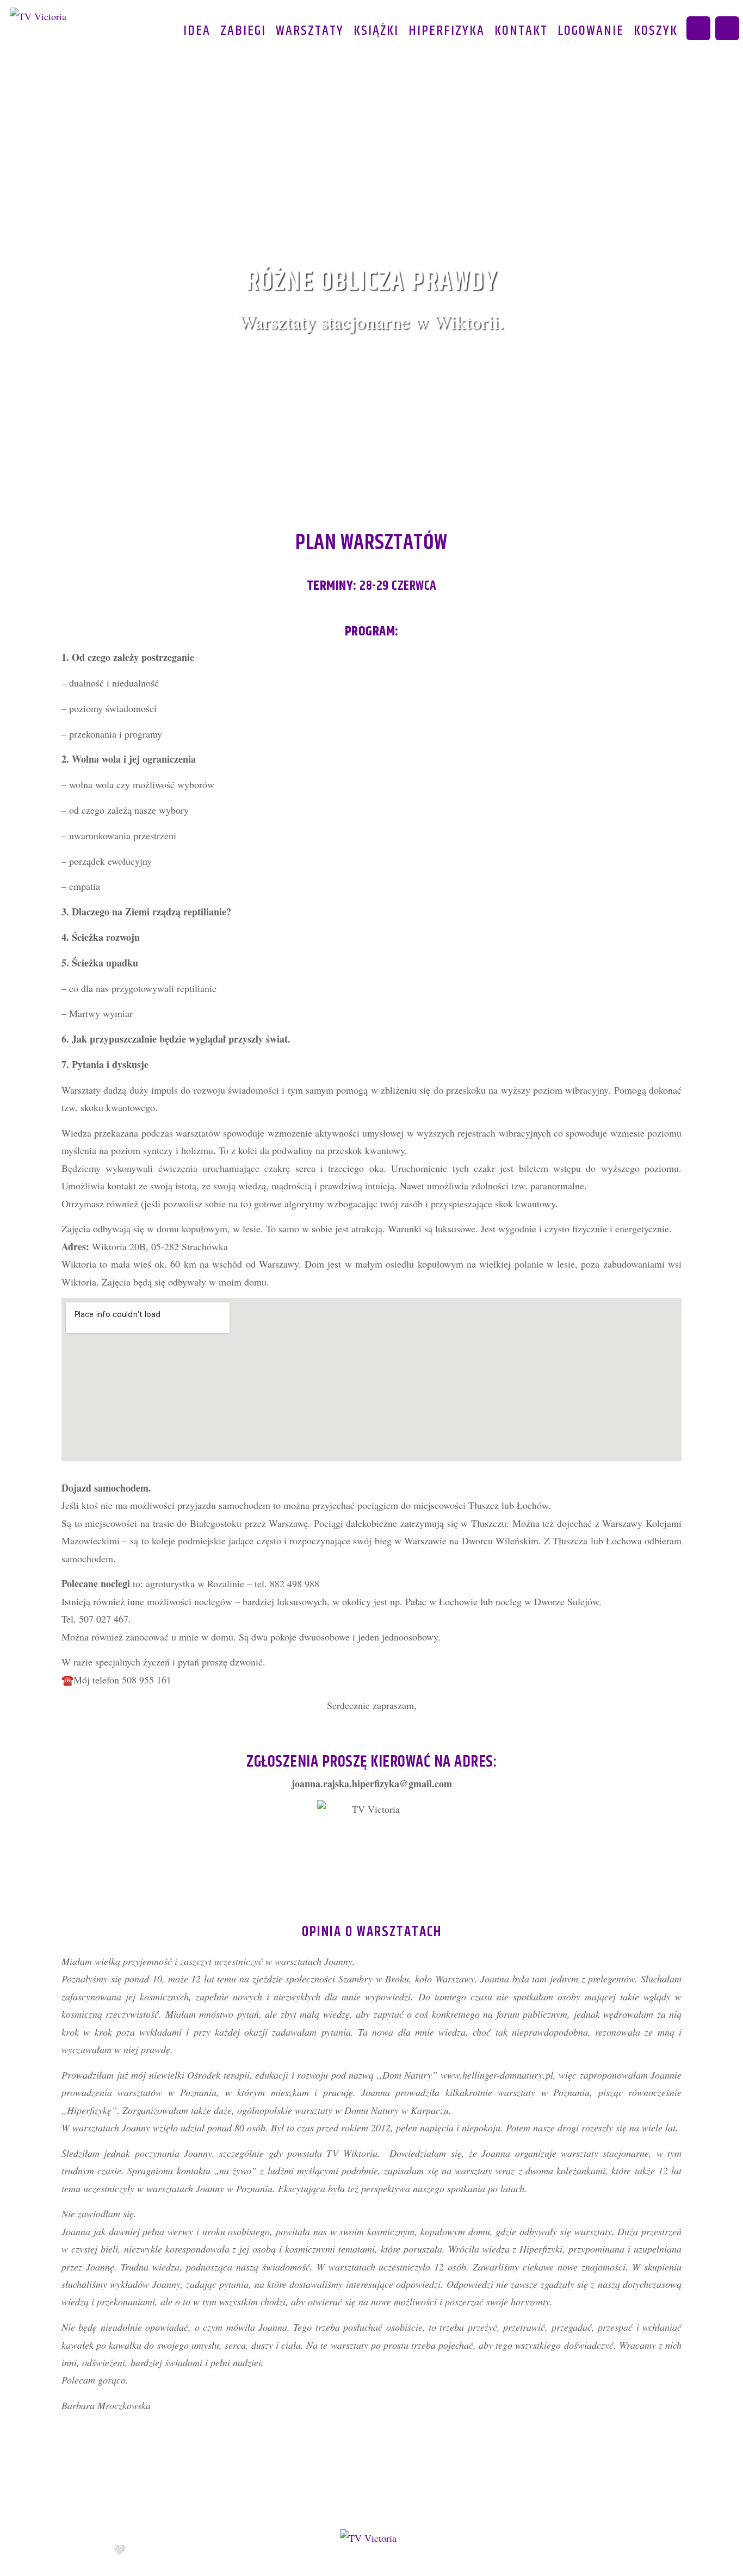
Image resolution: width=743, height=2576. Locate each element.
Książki (376, 31)
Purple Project (180, 2550)
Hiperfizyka (447, 31)
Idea (197, 31)
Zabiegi (243, 31)
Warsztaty (310, 31)
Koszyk (656, 31)
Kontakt (521, 31)
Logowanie (591, 31)
